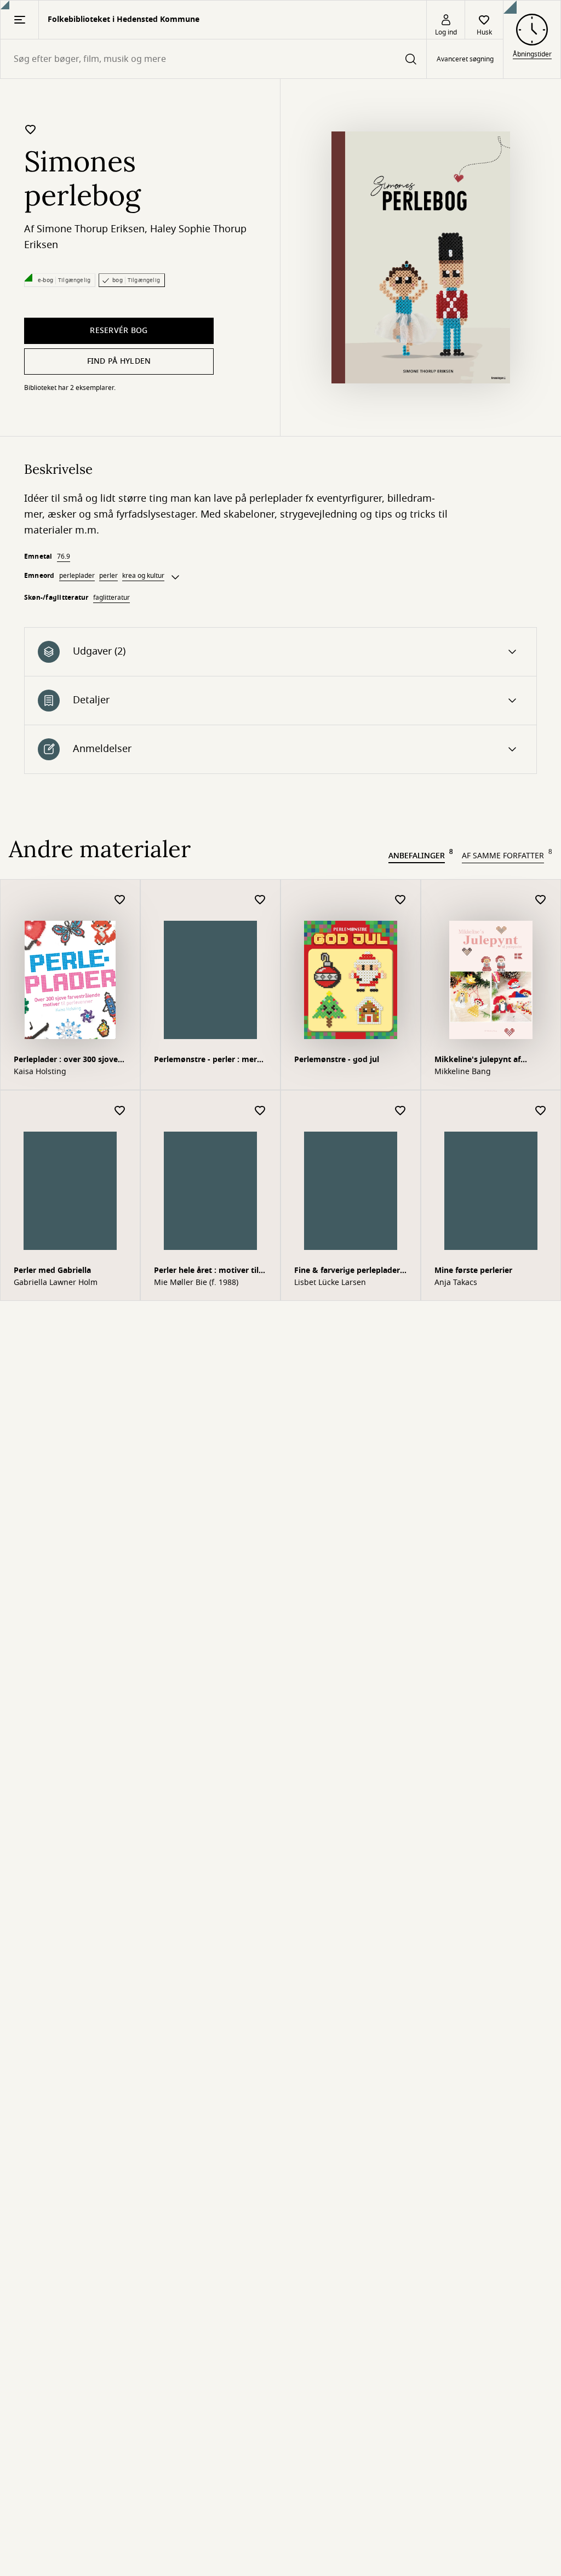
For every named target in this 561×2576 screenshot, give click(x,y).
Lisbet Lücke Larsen (330, 1283)
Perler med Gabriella (52, 1270)
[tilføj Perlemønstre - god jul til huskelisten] (400, 900)
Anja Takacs (456, 1283)
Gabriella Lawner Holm (56, 1283)
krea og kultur (143, 576)
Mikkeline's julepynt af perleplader (477, 1061)
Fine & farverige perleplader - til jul (350, 1272)
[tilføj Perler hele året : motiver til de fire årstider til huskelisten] (260, 1111)
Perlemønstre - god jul (337, 1060)
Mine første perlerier (473, 1270)
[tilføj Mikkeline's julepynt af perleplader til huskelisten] (541, 900)
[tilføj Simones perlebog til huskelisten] (31, 129)
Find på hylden (119, 361)
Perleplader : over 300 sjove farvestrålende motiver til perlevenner (66, 1061)
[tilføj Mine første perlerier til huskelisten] (541, 1111)
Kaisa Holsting (40, 1072)
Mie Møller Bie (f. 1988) (196, 1283)
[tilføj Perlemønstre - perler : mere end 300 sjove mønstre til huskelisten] (260, 900)
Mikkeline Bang (463, 1072)
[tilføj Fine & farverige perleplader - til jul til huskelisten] (400, 1111)
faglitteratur (111, 598)
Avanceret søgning (465, 59)
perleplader (77, 576)
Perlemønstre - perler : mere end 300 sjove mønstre (208, 1061)
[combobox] (213, 59)
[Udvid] (175, 577)
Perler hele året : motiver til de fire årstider (206, 1272)
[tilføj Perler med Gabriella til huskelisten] (120, 1111)
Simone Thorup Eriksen (91, 229)
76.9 (64, 556)
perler (108, 576)
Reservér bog (119, 331)
